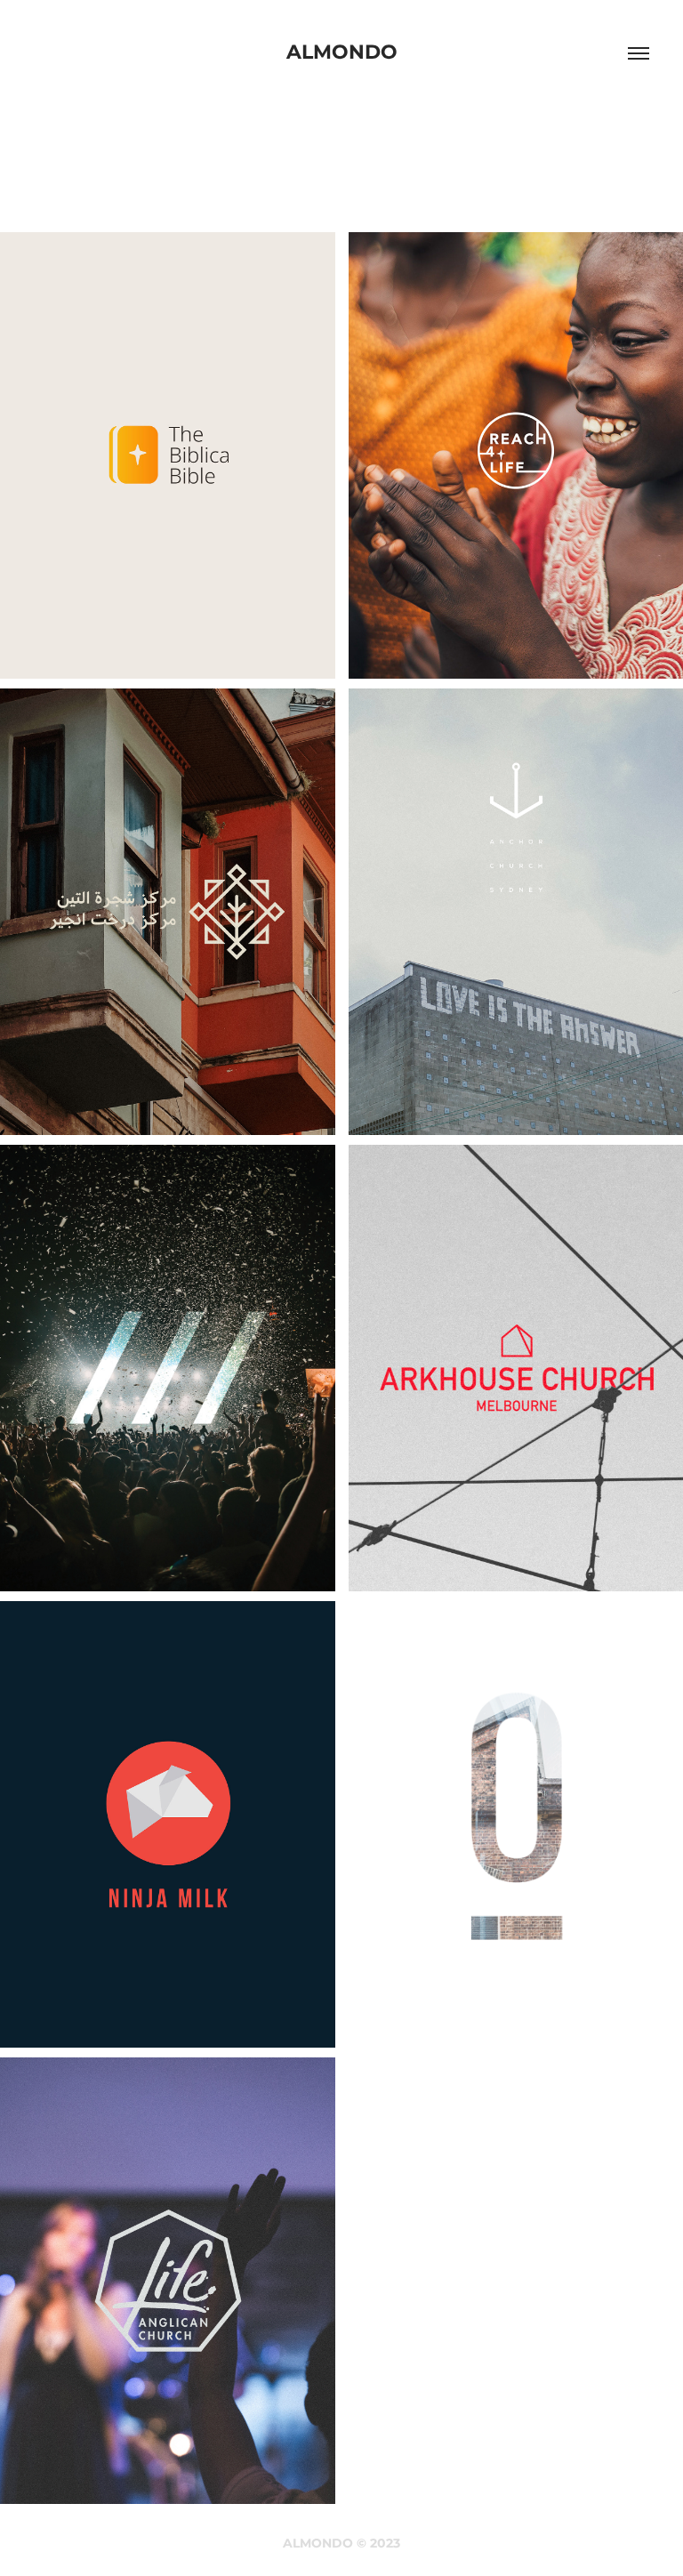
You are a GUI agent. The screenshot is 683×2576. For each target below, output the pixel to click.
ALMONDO (342, 53)
